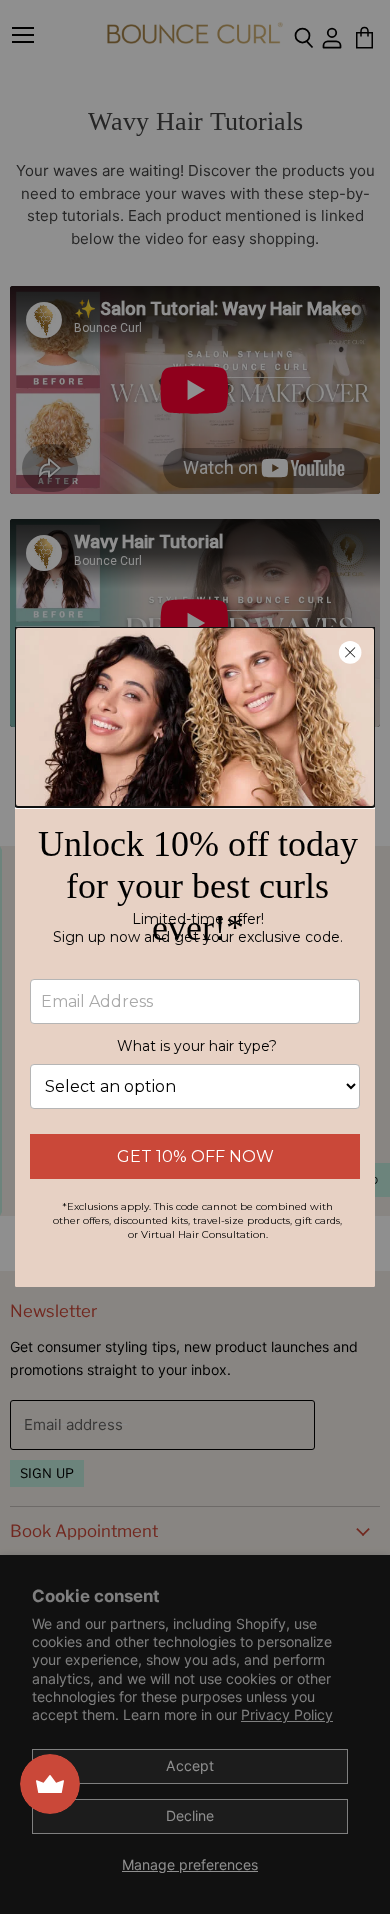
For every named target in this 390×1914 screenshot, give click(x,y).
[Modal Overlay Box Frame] (195, 957)
